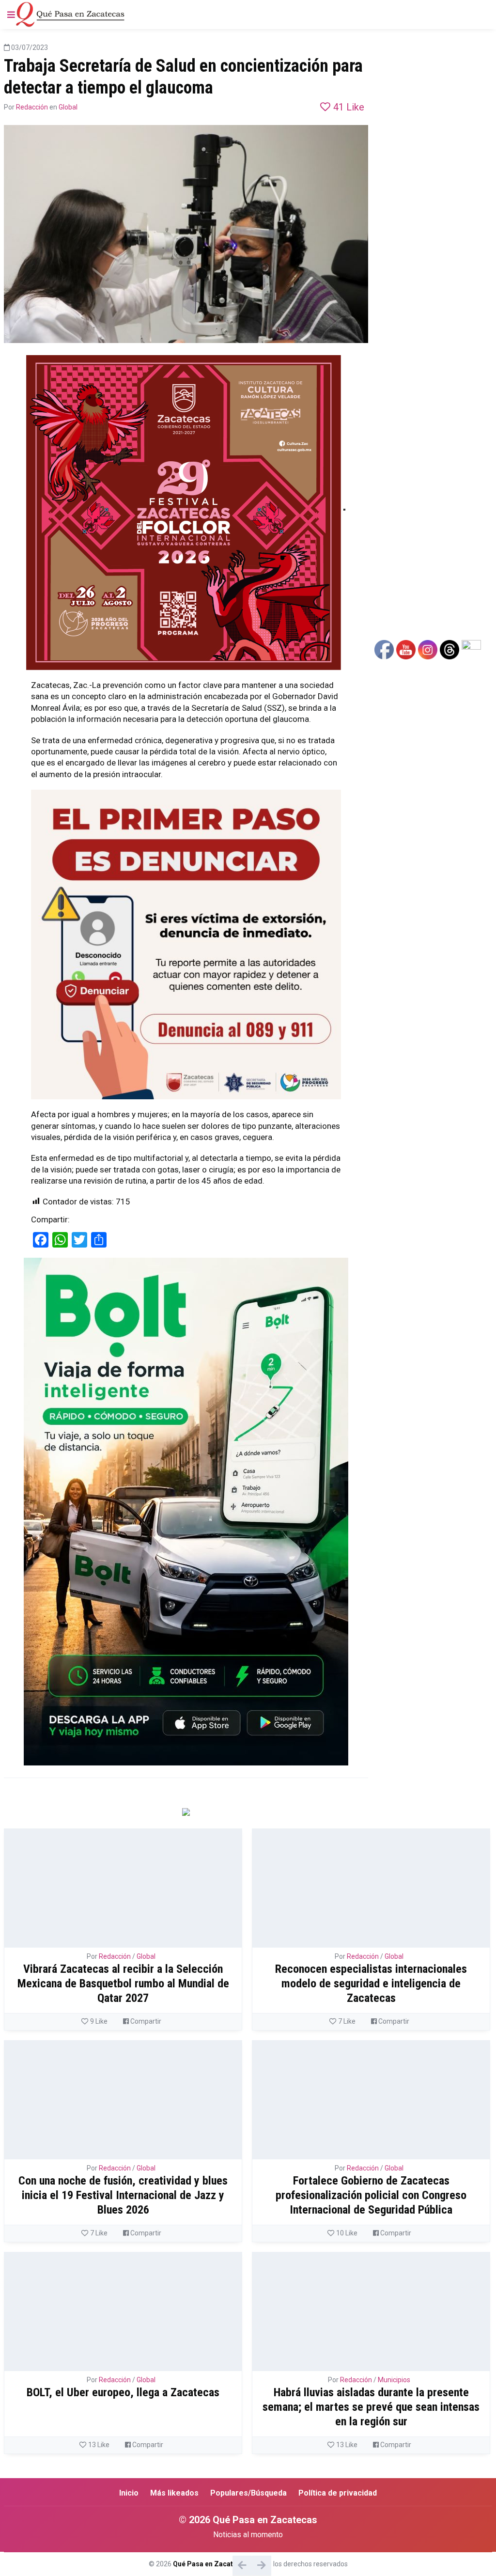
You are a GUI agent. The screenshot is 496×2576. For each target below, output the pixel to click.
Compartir (145, 2021)
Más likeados (174, 2493)
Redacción (32, 107)
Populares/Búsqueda (248, 2493)
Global (68, 107)
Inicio (129, 2493)
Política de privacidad (338, 2493)
